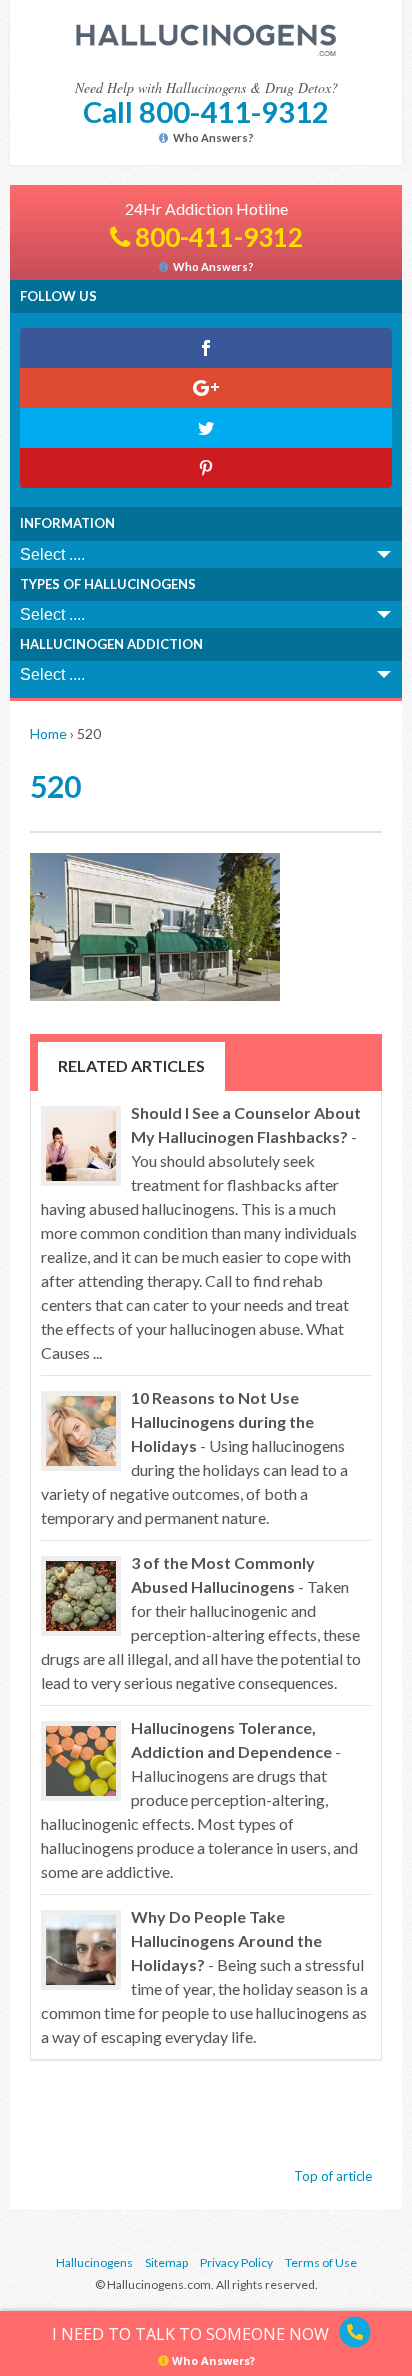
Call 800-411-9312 (206, 111)
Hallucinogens (94, 2262)
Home (48, 733)
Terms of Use (321, 2262)
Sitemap (166, 2262)
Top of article (333, 2176)
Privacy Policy (236, 2262)
